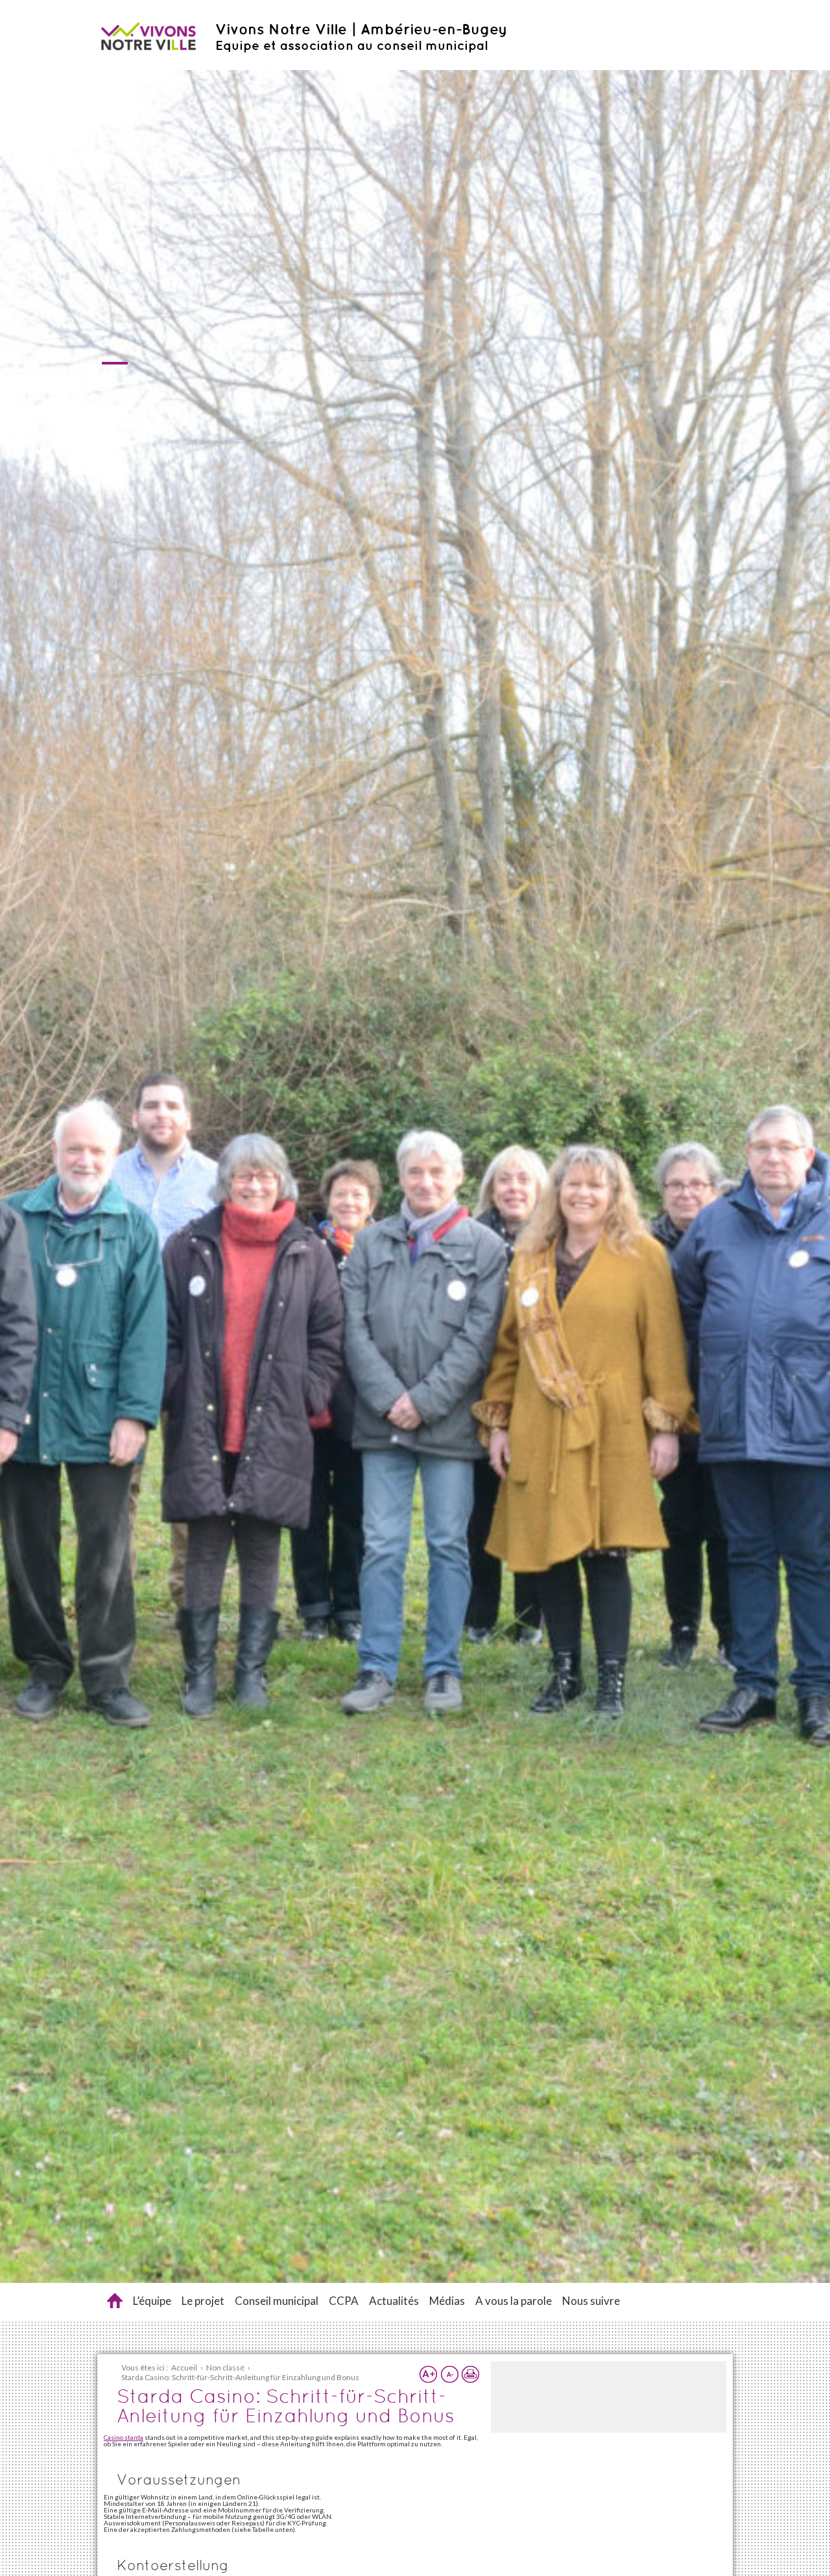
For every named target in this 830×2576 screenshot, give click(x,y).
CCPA (344, 2301)
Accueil (115, 2301)
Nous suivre (591, 2301)
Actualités (394, 2301)
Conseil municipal (277, 2301)
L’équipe (152, 2301)
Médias (447, 2301)
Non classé (225, 2367)
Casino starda (124, 2437)
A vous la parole (514, 2301)
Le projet (203, 2301)
